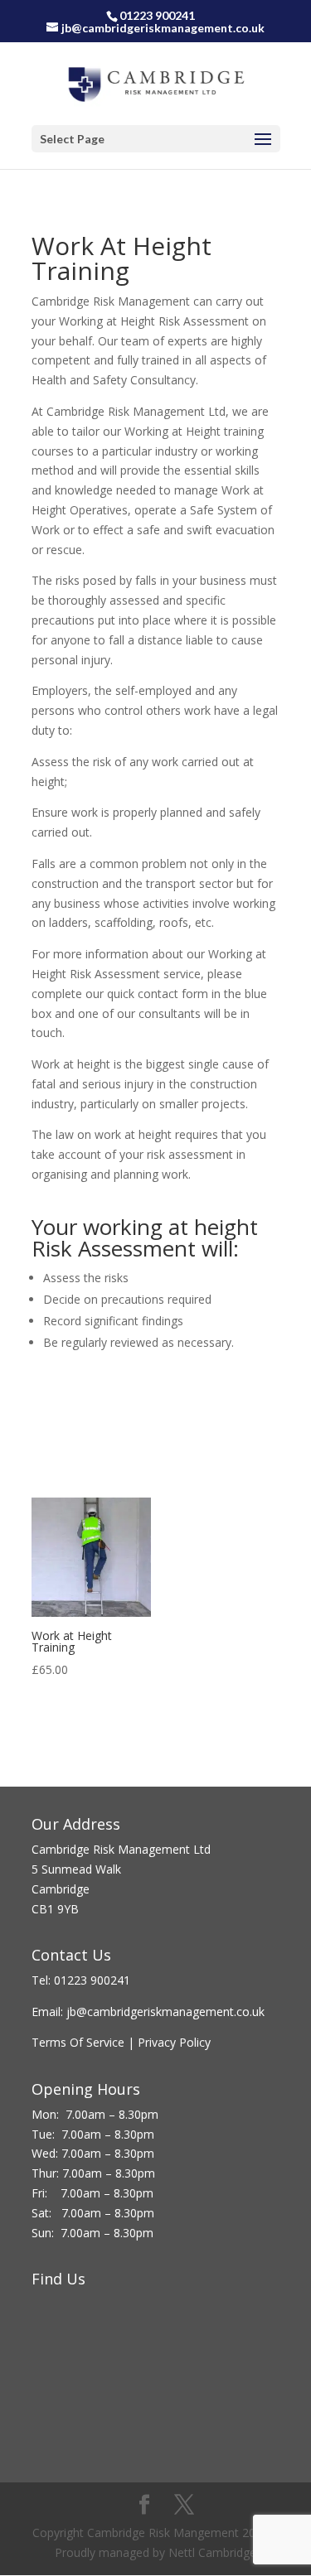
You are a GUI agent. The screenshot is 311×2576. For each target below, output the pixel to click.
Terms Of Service (78, 2042)
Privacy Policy (176, 2042)
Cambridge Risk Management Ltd (121, 1849)
